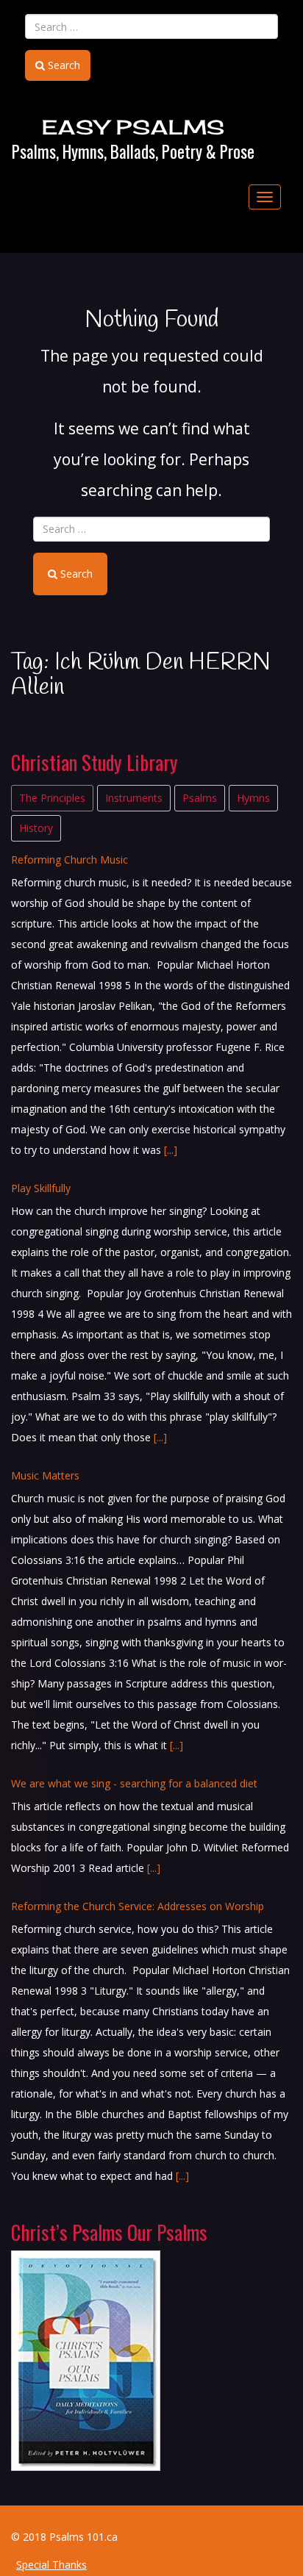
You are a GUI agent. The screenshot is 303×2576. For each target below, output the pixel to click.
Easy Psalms (133, 127)
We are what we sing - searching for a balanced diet (134, 1783)
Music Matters (45, 1475)
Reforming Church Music (69, 860)
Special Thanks (51, 2565)
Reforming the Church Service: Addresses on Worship (138, 1906)
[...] (171, 1150)
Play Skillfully (41, 1188)
